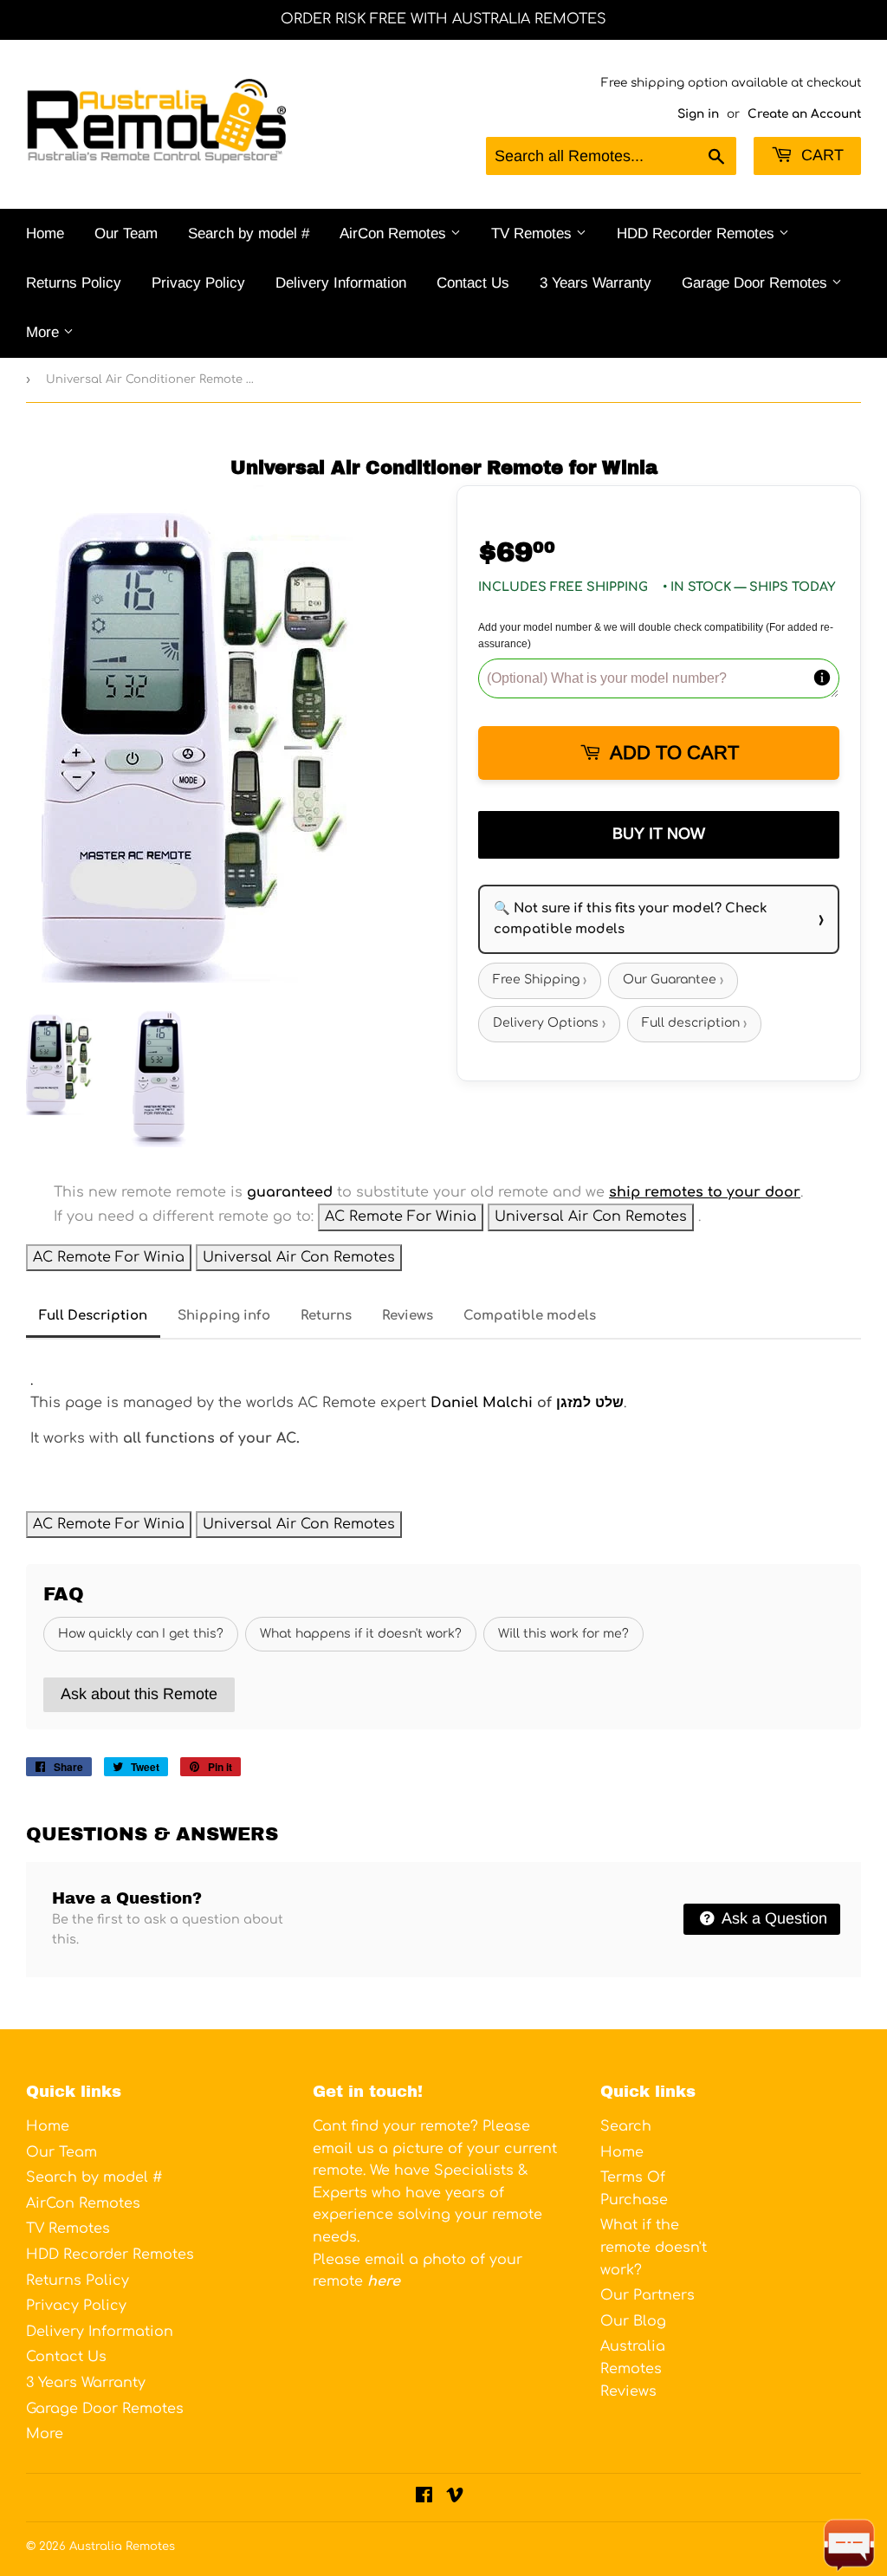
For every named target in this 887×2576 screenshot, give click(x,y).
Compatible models (530, 1316)
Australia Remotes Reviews (633, 2368)
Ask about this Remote (139, 1694)
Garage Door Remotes (757, 283)
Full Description (93, 1316)
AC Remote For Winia (401, 1217)
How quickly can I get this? (141, 1634)
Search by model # (249, 234)
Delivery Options (549, 1024)
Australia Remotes (122, 2547)
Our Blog (633, 2321)
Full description (694, 1024)
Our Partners (647, 2295)
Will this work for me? (563, 1634)
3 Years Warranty (596, 283)
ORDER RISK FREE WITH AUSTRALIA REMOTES (443, 19)
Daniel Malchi (479, 1403)
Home (45, 234)
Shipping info (224, 1316)
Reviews (408, 1316)
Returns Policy (74, 283)
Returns (326, 1316)
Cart (820, 155)
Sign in (698, 114)
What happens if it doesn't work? (361, 1634)
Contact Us (473, 283)
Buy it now (659, 834)
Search (626, 2126)
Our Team (126, 234)
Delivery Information (341, 283)
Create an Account (804, 114)
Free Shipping (540, 980)
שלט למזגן (590, 1403)
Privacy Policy (198, 283)
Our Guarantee (673, 980)
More (45, 332)
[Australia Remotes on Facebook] (424, 2497)
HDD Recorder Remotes (698, 234)
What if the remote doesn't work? (654, 2247)
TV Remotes (534, 234)
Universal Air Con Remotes (591, 1217)
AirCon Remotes (395, 234)
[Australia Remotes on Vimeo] (455, 2497)
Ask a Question (773, 1918)
